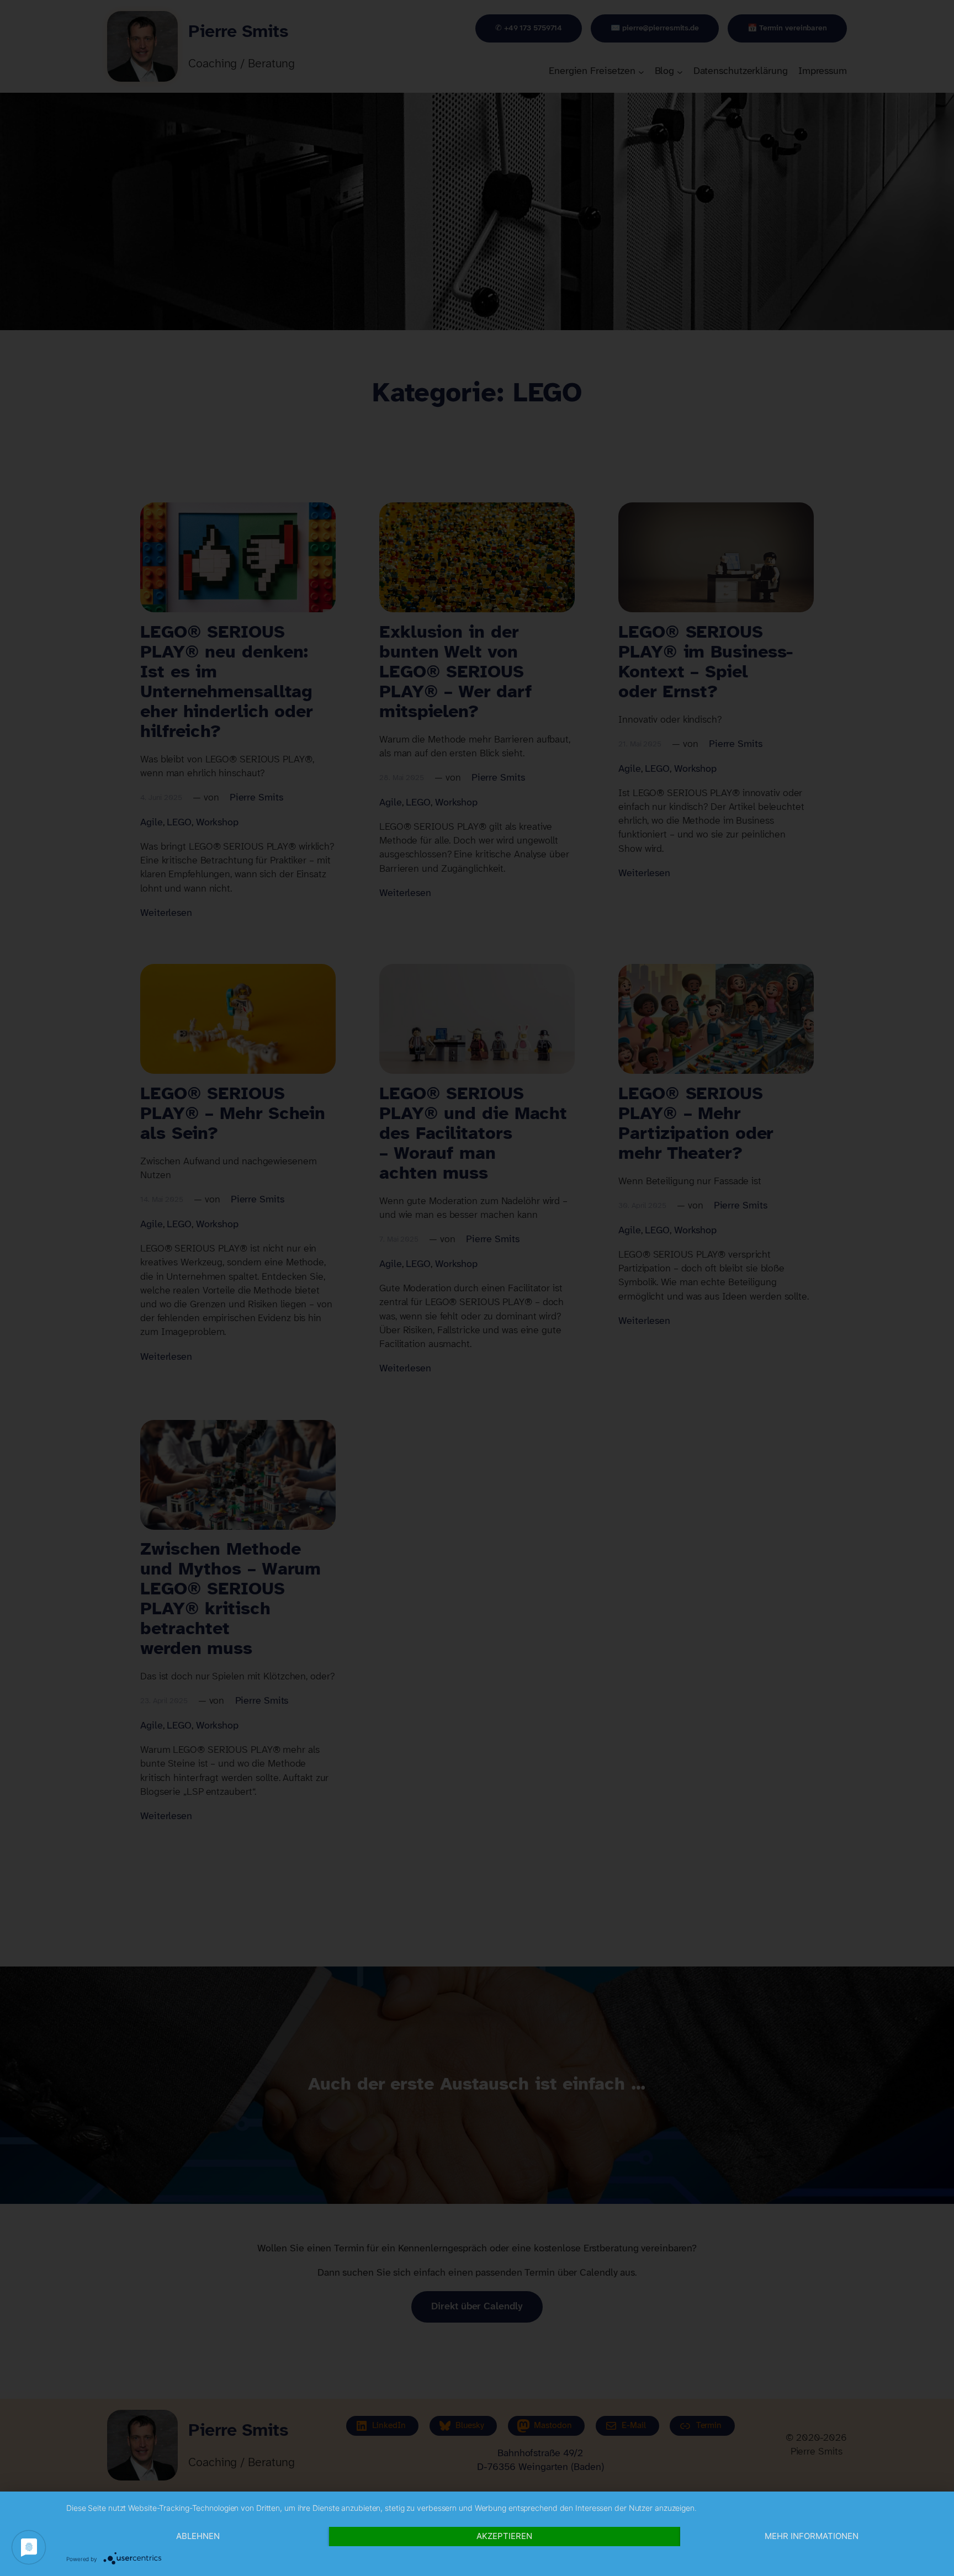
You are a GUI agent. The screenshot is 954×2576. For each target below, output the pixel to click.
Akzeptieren (504, 2536)
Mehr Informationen (812, 2536)
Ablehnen (198, 2536)
